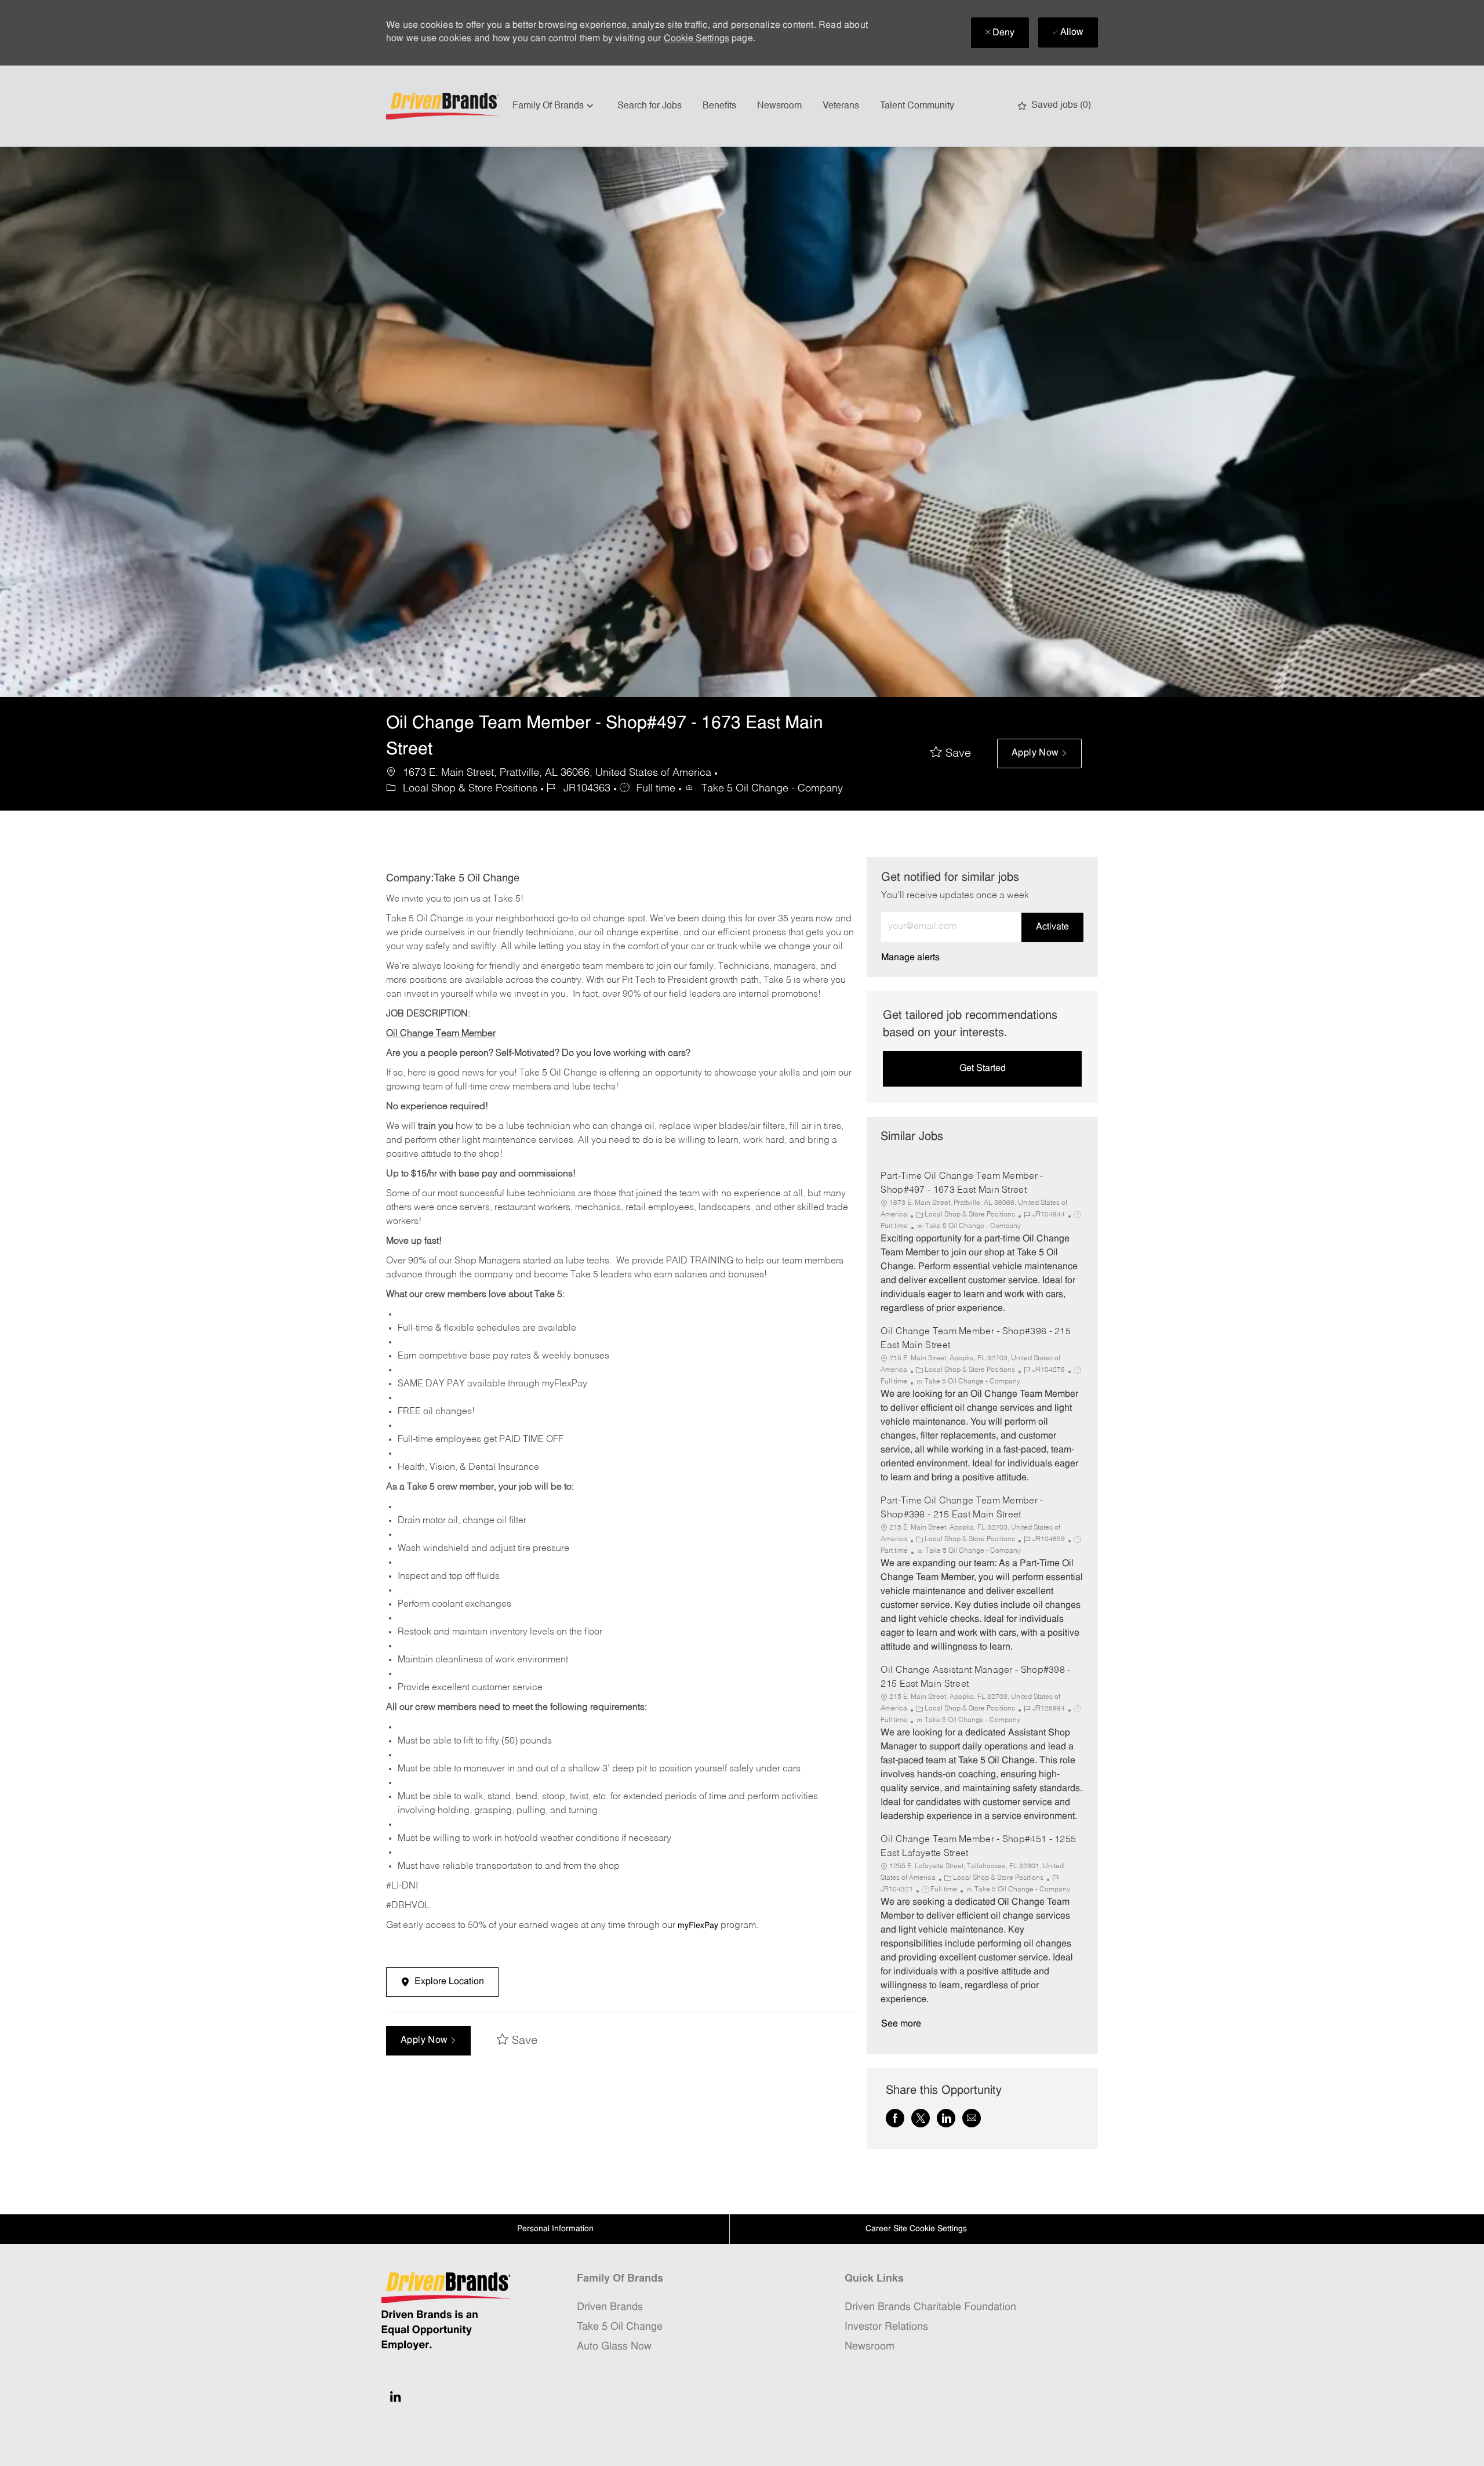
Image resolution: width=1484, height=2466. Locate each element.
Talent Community (917, 106)
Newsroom (779, 106)
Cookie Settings (696, 39)
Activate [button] (1052, 927)
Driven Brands (610, 2307)
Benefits (719, 106)
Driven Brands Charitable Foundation (930, 2307)
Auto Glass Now (614, 2347)
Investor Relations (886, 2327)
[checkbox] (951, 754)
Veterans (841, 106)
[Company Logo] (444, 106)
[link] (910, 958)
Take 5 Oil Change (620, 2327)
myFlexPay (698, 1926)
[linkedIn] (395, 2396)
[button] (1039, 753)
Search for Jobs (650, 106)
